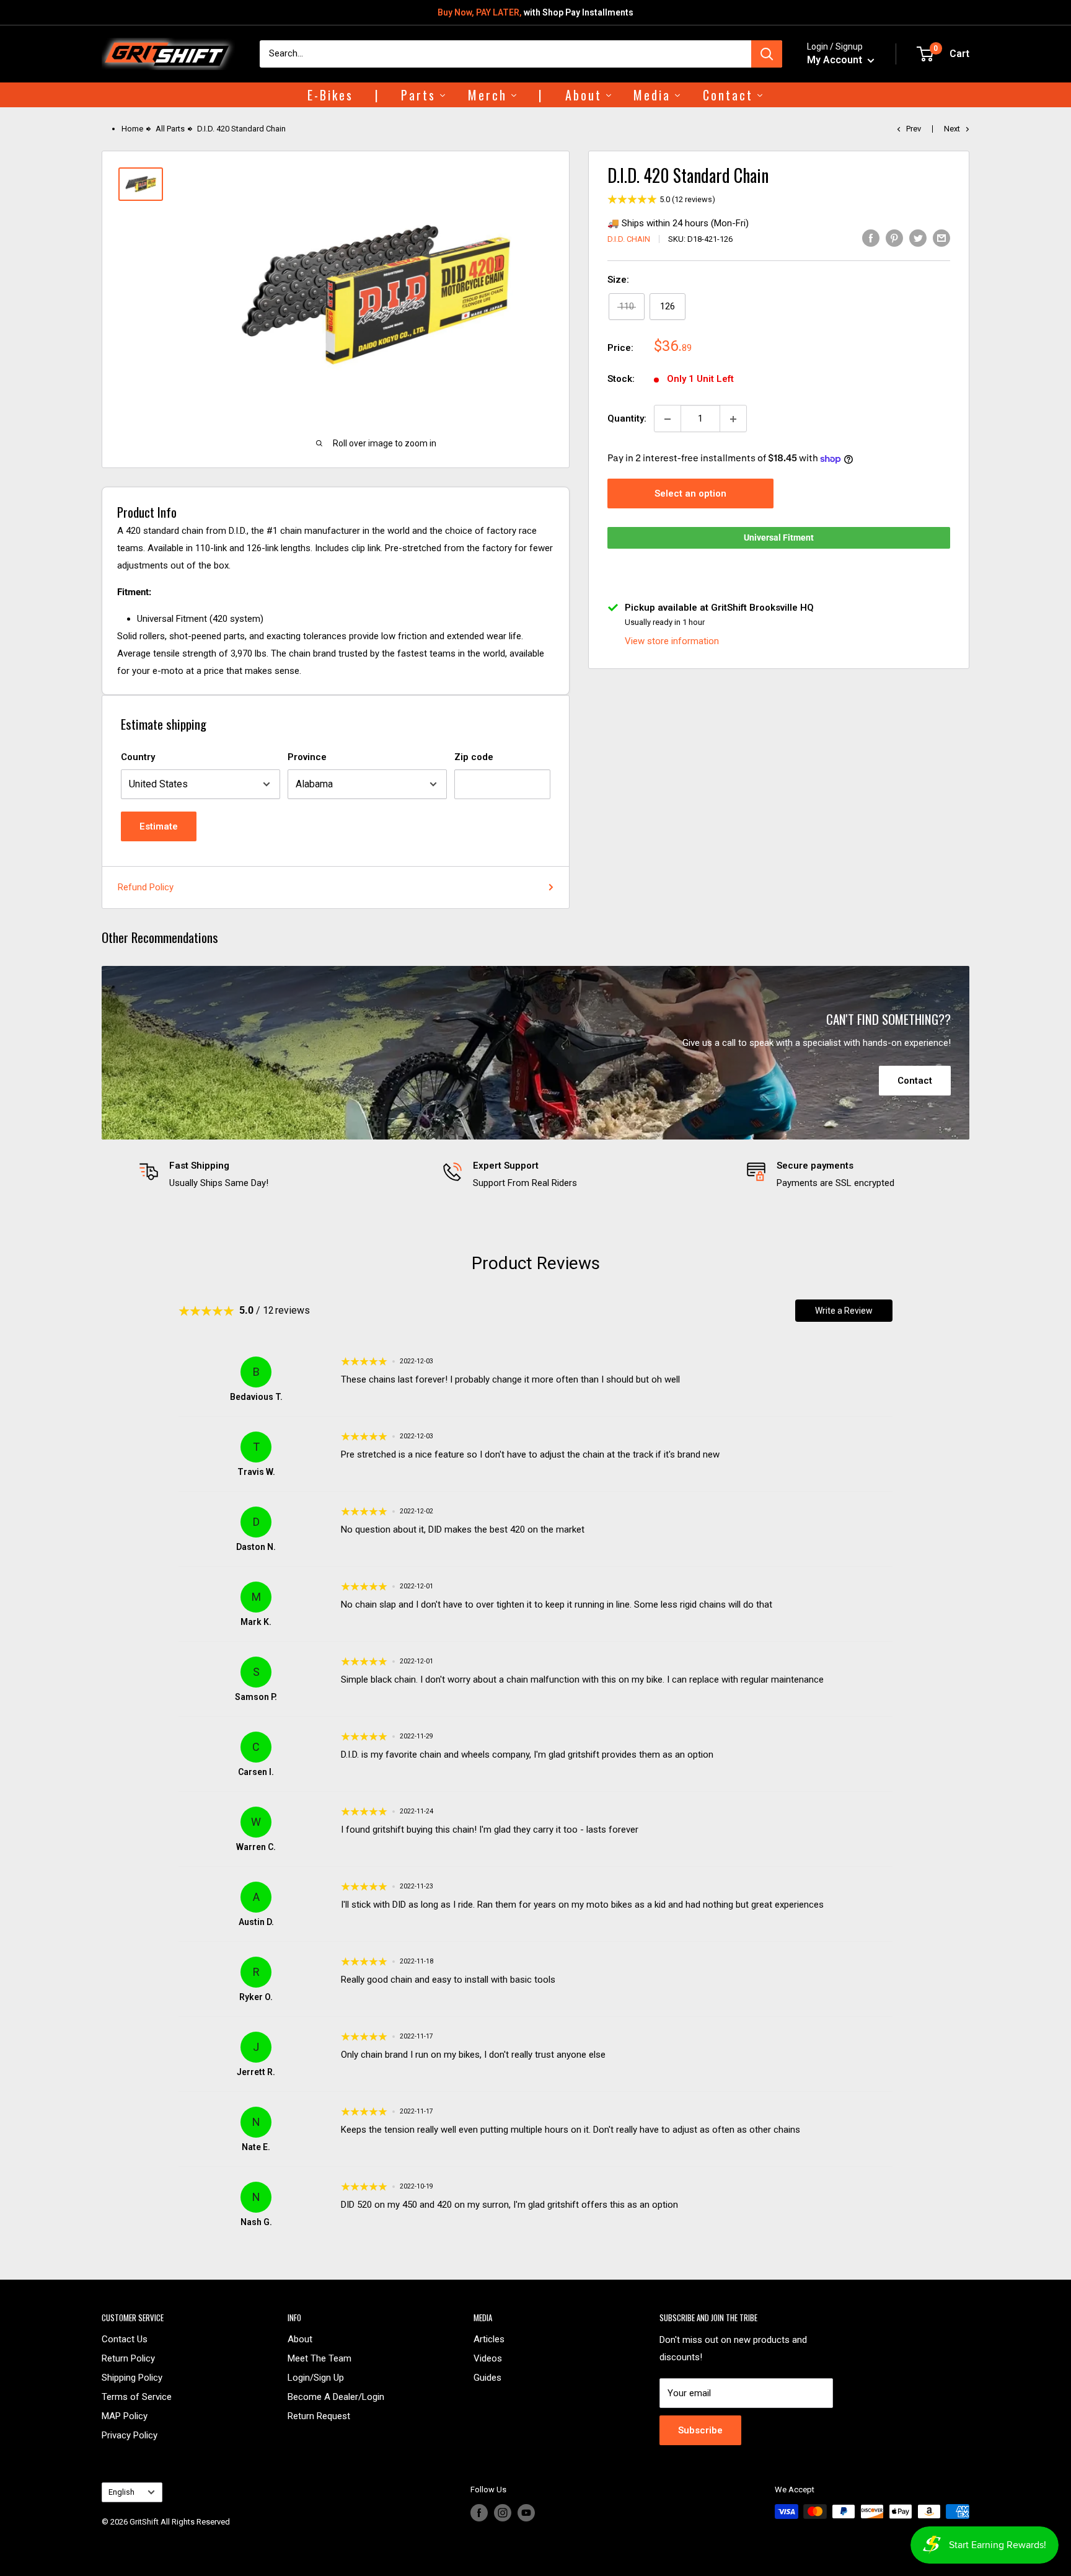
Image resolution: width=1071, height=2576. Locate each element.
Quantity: (627, 419)
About (300, 2339)
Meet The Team (320, 2358)
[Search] (767, 54)
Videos (488, 2358)
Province (307, 757)
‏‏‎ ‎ (103, 2537)
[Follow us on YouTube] (526, 2513)
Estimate (159, 826)
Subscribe (700, 2430)
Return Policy (128, 2358)
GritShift (144, 2522)
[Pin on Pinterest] (894, 238)
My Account (836, 60)
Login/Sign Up (316, 2378)
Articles (489, 2339)
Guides (487, 2378)
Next (952, 129)
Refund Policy (146, 887)
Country (138, 757)
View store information (672, 641)
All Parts (170, 129)
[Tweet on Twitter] (918, 238)
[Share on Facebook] (871, 238)
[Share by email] (941, 238)
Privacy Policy (130, 2435)
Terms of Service (137, 2397)
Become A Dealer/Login (336, 2397)
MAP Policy (125, 2416)
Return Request (319, 2416)
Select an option (690, 494)
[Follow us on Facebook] (479, 2513)
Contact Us (125, 2339)
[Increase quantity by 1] (733, 419)
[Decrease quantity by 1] (668, 419)
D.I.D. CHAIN (629, 239)
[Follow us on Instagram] (503, 2513)
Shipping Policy (132, 2378)
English (121, 2492)
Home (132, 129)
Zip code (474, 757)
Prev (914, 129)
